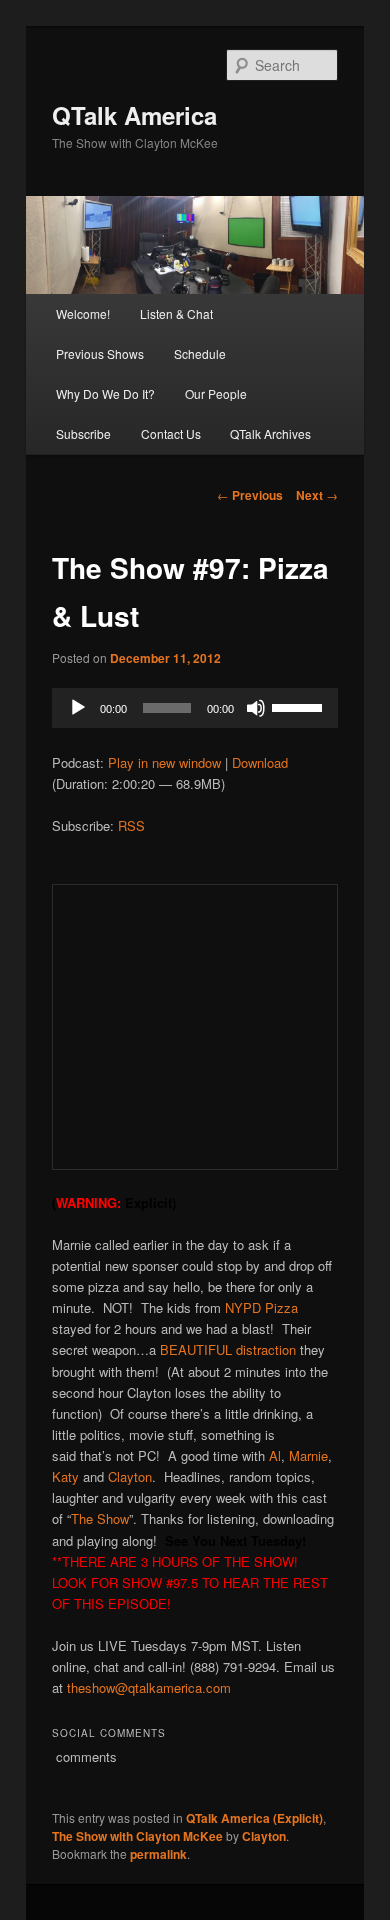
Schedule (200, 353)
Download (260, 762)
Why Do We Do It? (105, 393)
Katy (65, 1476)
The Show (100, 1518)
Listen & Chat (176, 313)
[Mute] (256, 708)
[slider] (300, 706)
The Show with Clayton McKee (137, 1836)
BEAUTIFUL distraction (228, 1349)
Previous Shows (100, 353)
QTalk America (134, 115)
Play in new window (164, 762)
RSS (131, 825)
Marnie (308, 1455)
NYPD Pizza (259, 1307)
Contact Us (171, 433)
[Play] (78, 708)
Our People (216, 393)
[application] (195, 708)
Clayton (130, 1476)
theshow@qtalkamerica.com (149, 1687)
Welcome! (83, 313)
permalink (158, 1854)
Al (275, 1455)
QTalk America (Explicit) (254, 1818)
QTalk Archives (270, 433)
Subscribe (83, 433)
